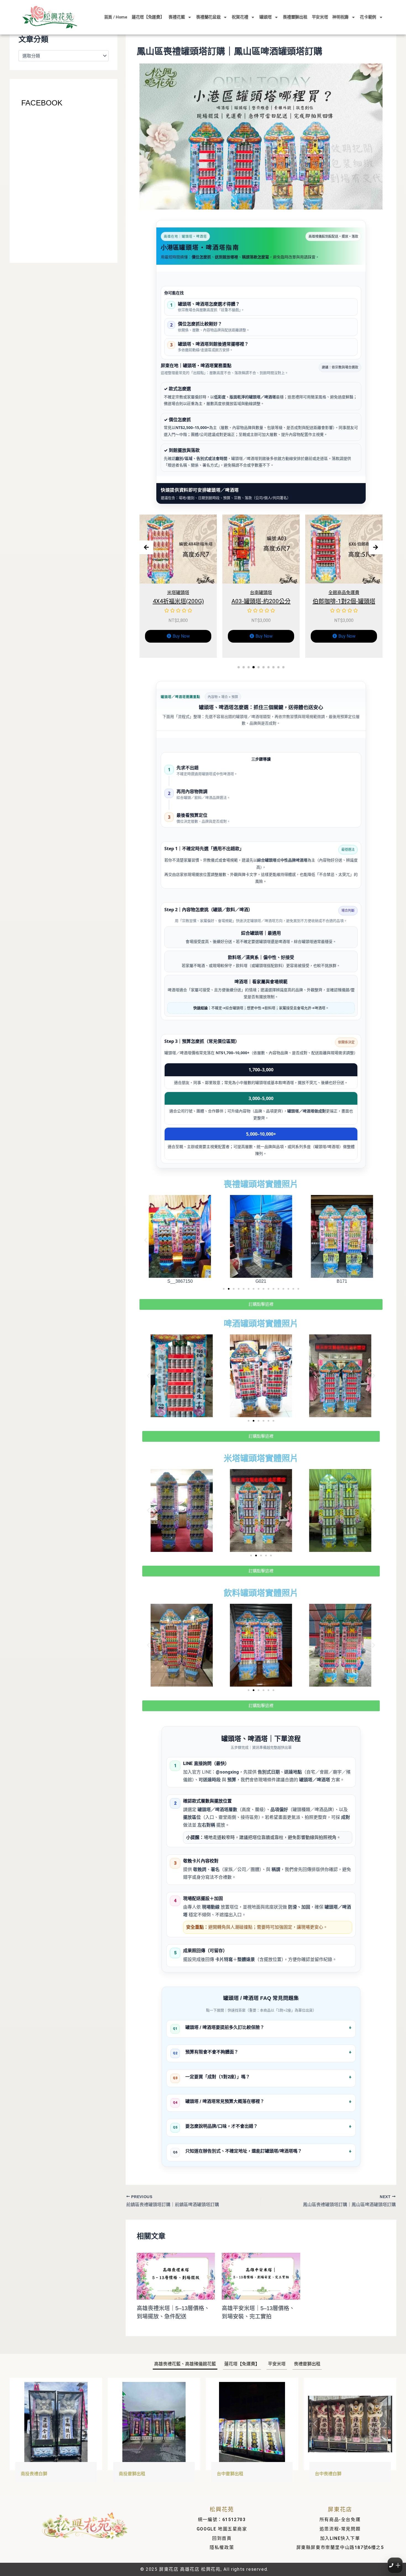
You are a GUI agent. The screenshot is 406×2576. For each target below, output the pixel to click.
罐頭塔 (265, 17)
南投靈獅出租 (132, 2474)
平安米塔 (320, 17)
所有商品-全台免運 (340, 2520)
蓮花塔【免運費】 (148, 17)
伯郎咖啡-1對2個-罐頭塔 (178, 601)
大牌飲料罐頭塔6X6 (344, 601)
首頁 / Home (116, 17)
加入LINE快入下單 (340, 2538)
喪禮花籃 (177, 17)
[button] (239, 667)
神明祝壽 (340, 17)
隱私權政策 (222, 2547)
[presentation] (146, 547)
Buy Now (181, 636)
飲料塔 (344, 593)
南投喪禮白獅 (34, 2474)
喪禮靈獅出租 (295, 17)
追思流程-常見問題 (340, 2529)
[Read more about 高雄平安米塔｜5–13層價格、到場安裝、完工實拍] (261, 2276)
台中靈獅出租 (230, 2474)
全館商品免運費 (178, 593)
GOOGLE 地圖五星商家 (222, 2529)
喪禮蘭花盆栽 (208, 17)
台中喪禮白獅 (328, 2474)
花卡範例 (368, 17)
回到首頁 (222, 2538)
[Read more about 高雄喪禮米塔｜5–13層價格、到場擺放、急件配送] (176, 2276)
